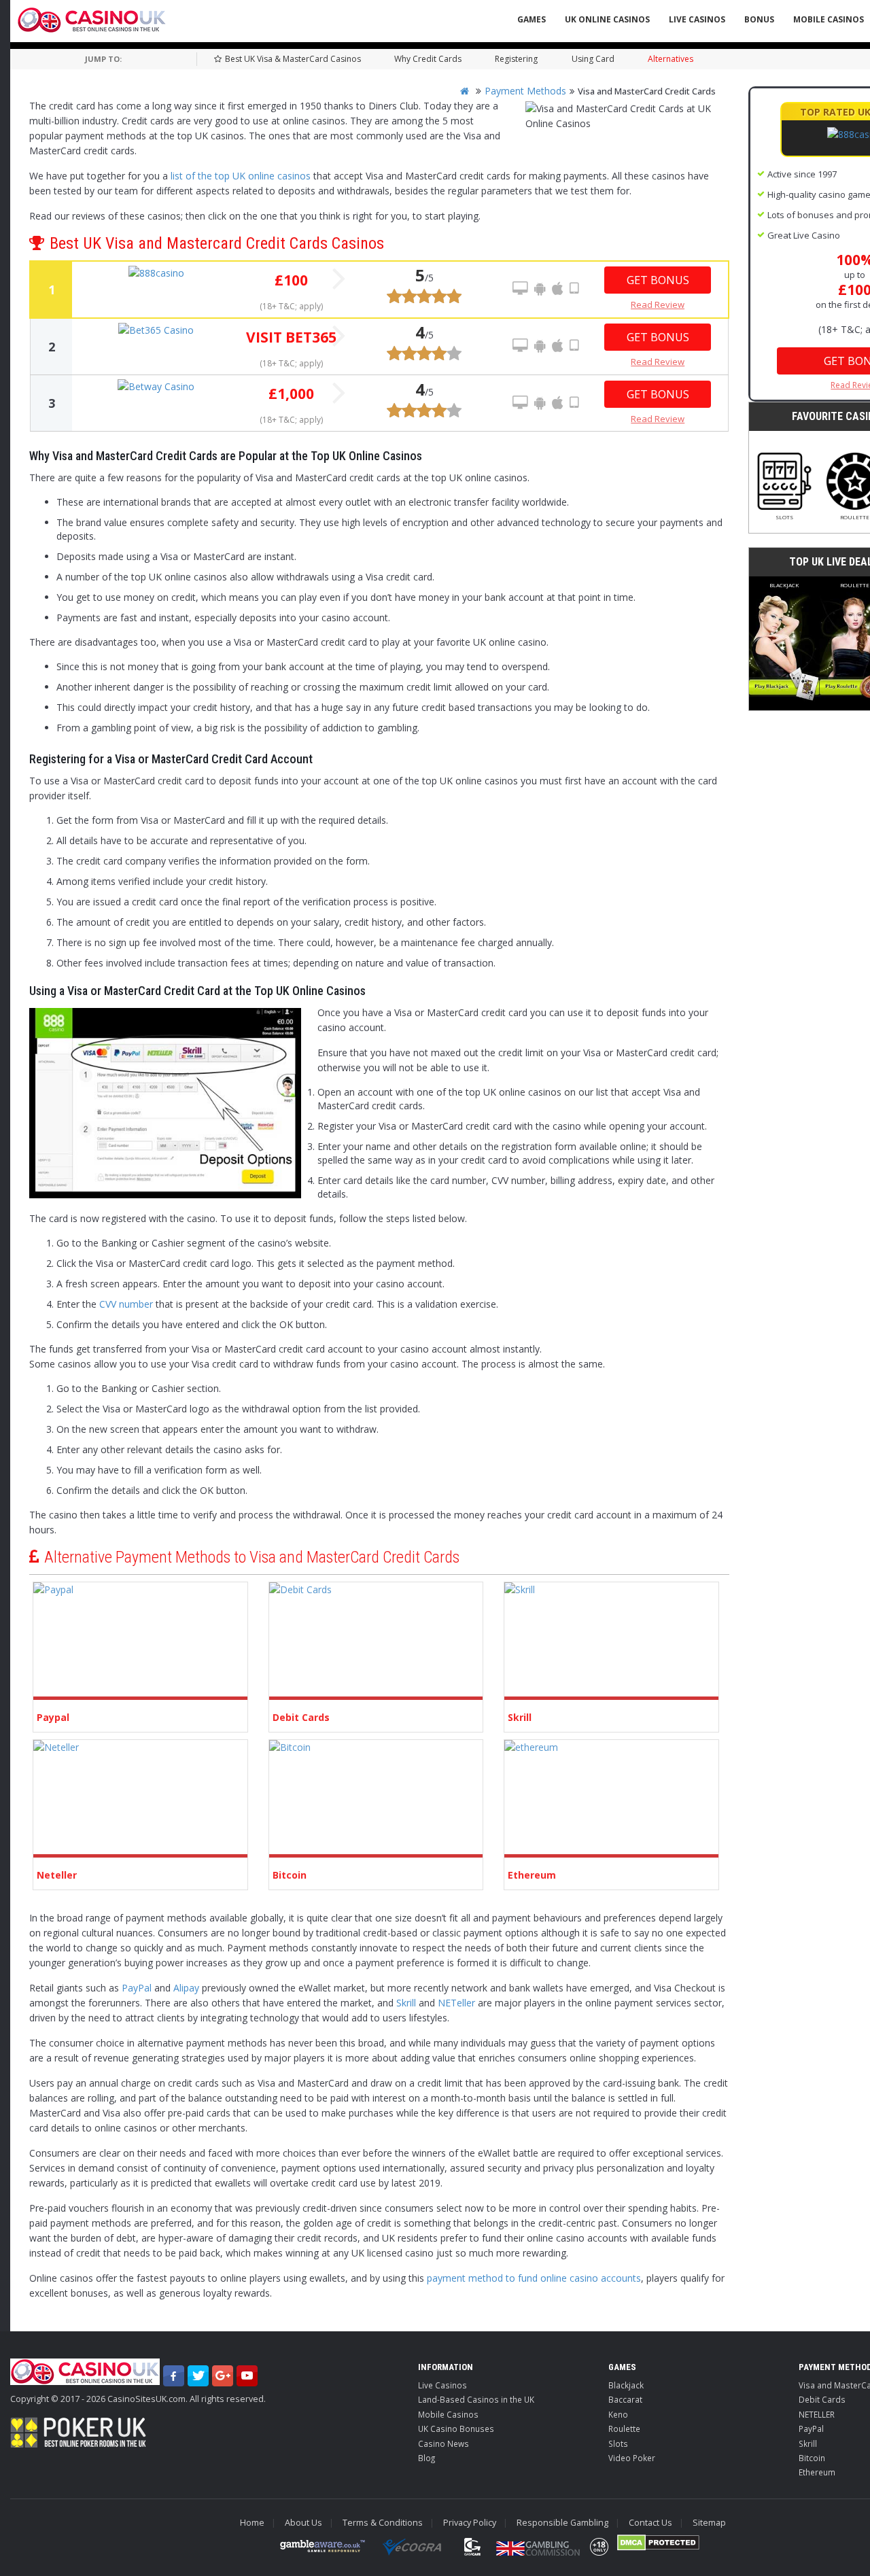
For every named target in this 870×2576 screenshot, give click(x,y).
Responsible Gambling (562, 2523)
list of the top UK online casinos (241, 176)
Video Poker (632, 2458)
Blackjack (784, 585)
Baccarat (625, 2399)
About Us (303, 2523)
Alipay (186, 1988)
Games (532, 19)
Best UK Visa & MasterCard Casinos (293, 59)
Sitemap (709, 2523)
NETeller (456, 2003)
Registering (516, 59)
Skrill (406, 2003)
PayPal (137, 1988)
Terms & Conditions (383, 2523)
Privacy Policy (470, 2523)
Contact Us (650, 2523)
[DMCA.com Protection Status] (658, 2543)
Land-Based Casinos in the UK (476, 2399)
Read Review (658, 304)
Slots (784, 517)
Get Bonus (658, 280)
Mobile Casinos (448, 2414)
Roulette (624, 2429)
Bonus (759, 19)
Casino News (443, 2443)
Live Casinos (697, 19)
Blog (427, 2458)
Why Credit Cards (428, 59)
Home (252, 2523)
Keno (618, 2414)
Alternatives (671, 59)
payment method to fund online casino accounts (534, 2278)
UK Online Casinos (607, 19)
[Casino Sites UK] (92, 20)
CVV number (126, 1304)
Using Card (593, 59)
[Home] (465, 91)
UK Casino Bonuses (456, 2429)
